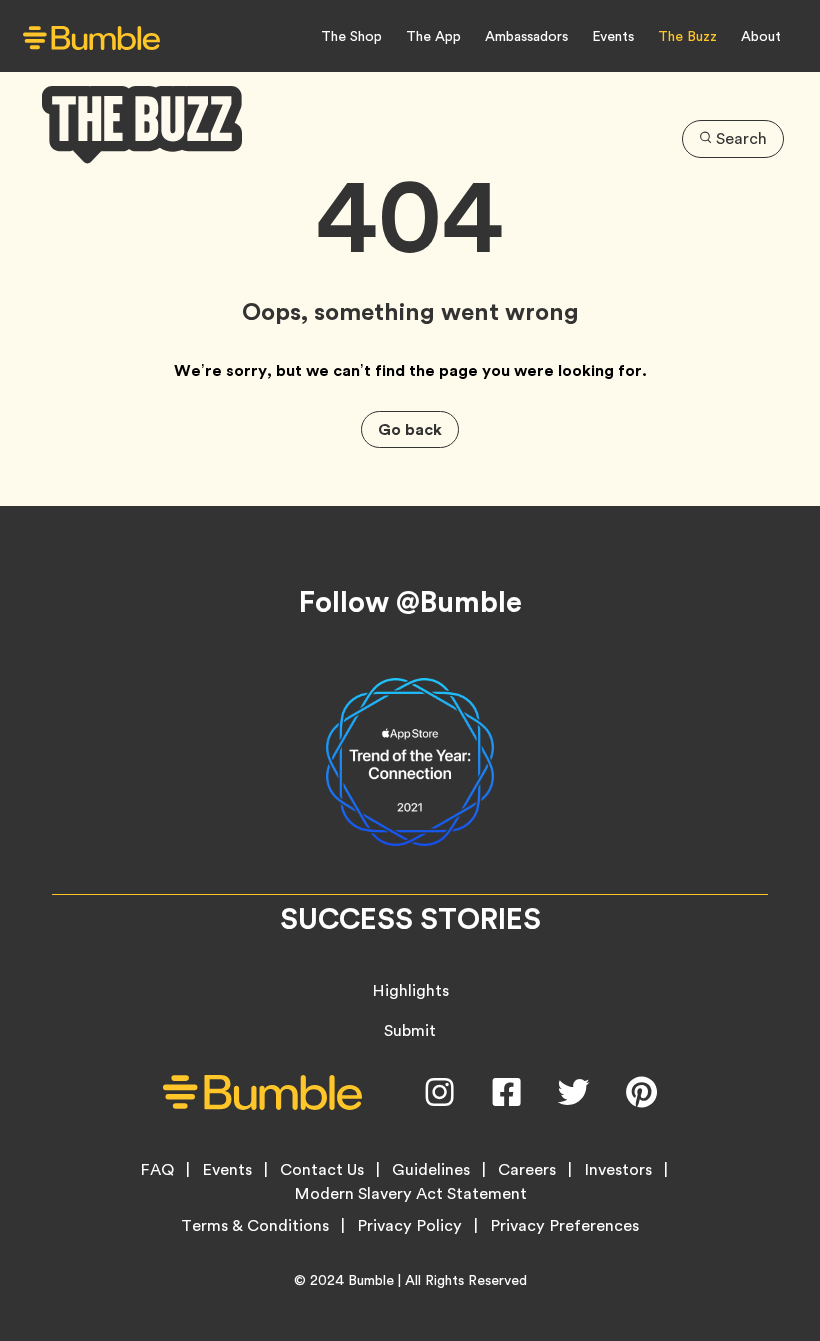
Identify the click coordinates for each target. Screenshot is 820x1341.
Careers (527, 1170)
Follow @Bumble (410, 602)
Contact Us (322, 1170)
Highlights (410, 990)
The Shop (351, 36)
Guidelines (431, 1170)
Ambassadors (526, 36)
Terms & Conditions (255, 1226)
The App (433, 36)
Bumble (371, 1280)
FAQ (157, 1170)
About (761, 36)
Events (613, 36)
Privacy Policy (409, 1226)
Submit (410, 1030)
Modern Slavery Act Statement (410, 1194)
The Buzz (687, 36)
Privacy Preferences (564, 1226)
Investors (618, 1170)
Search (741, 138)
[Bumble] (91, 37)
